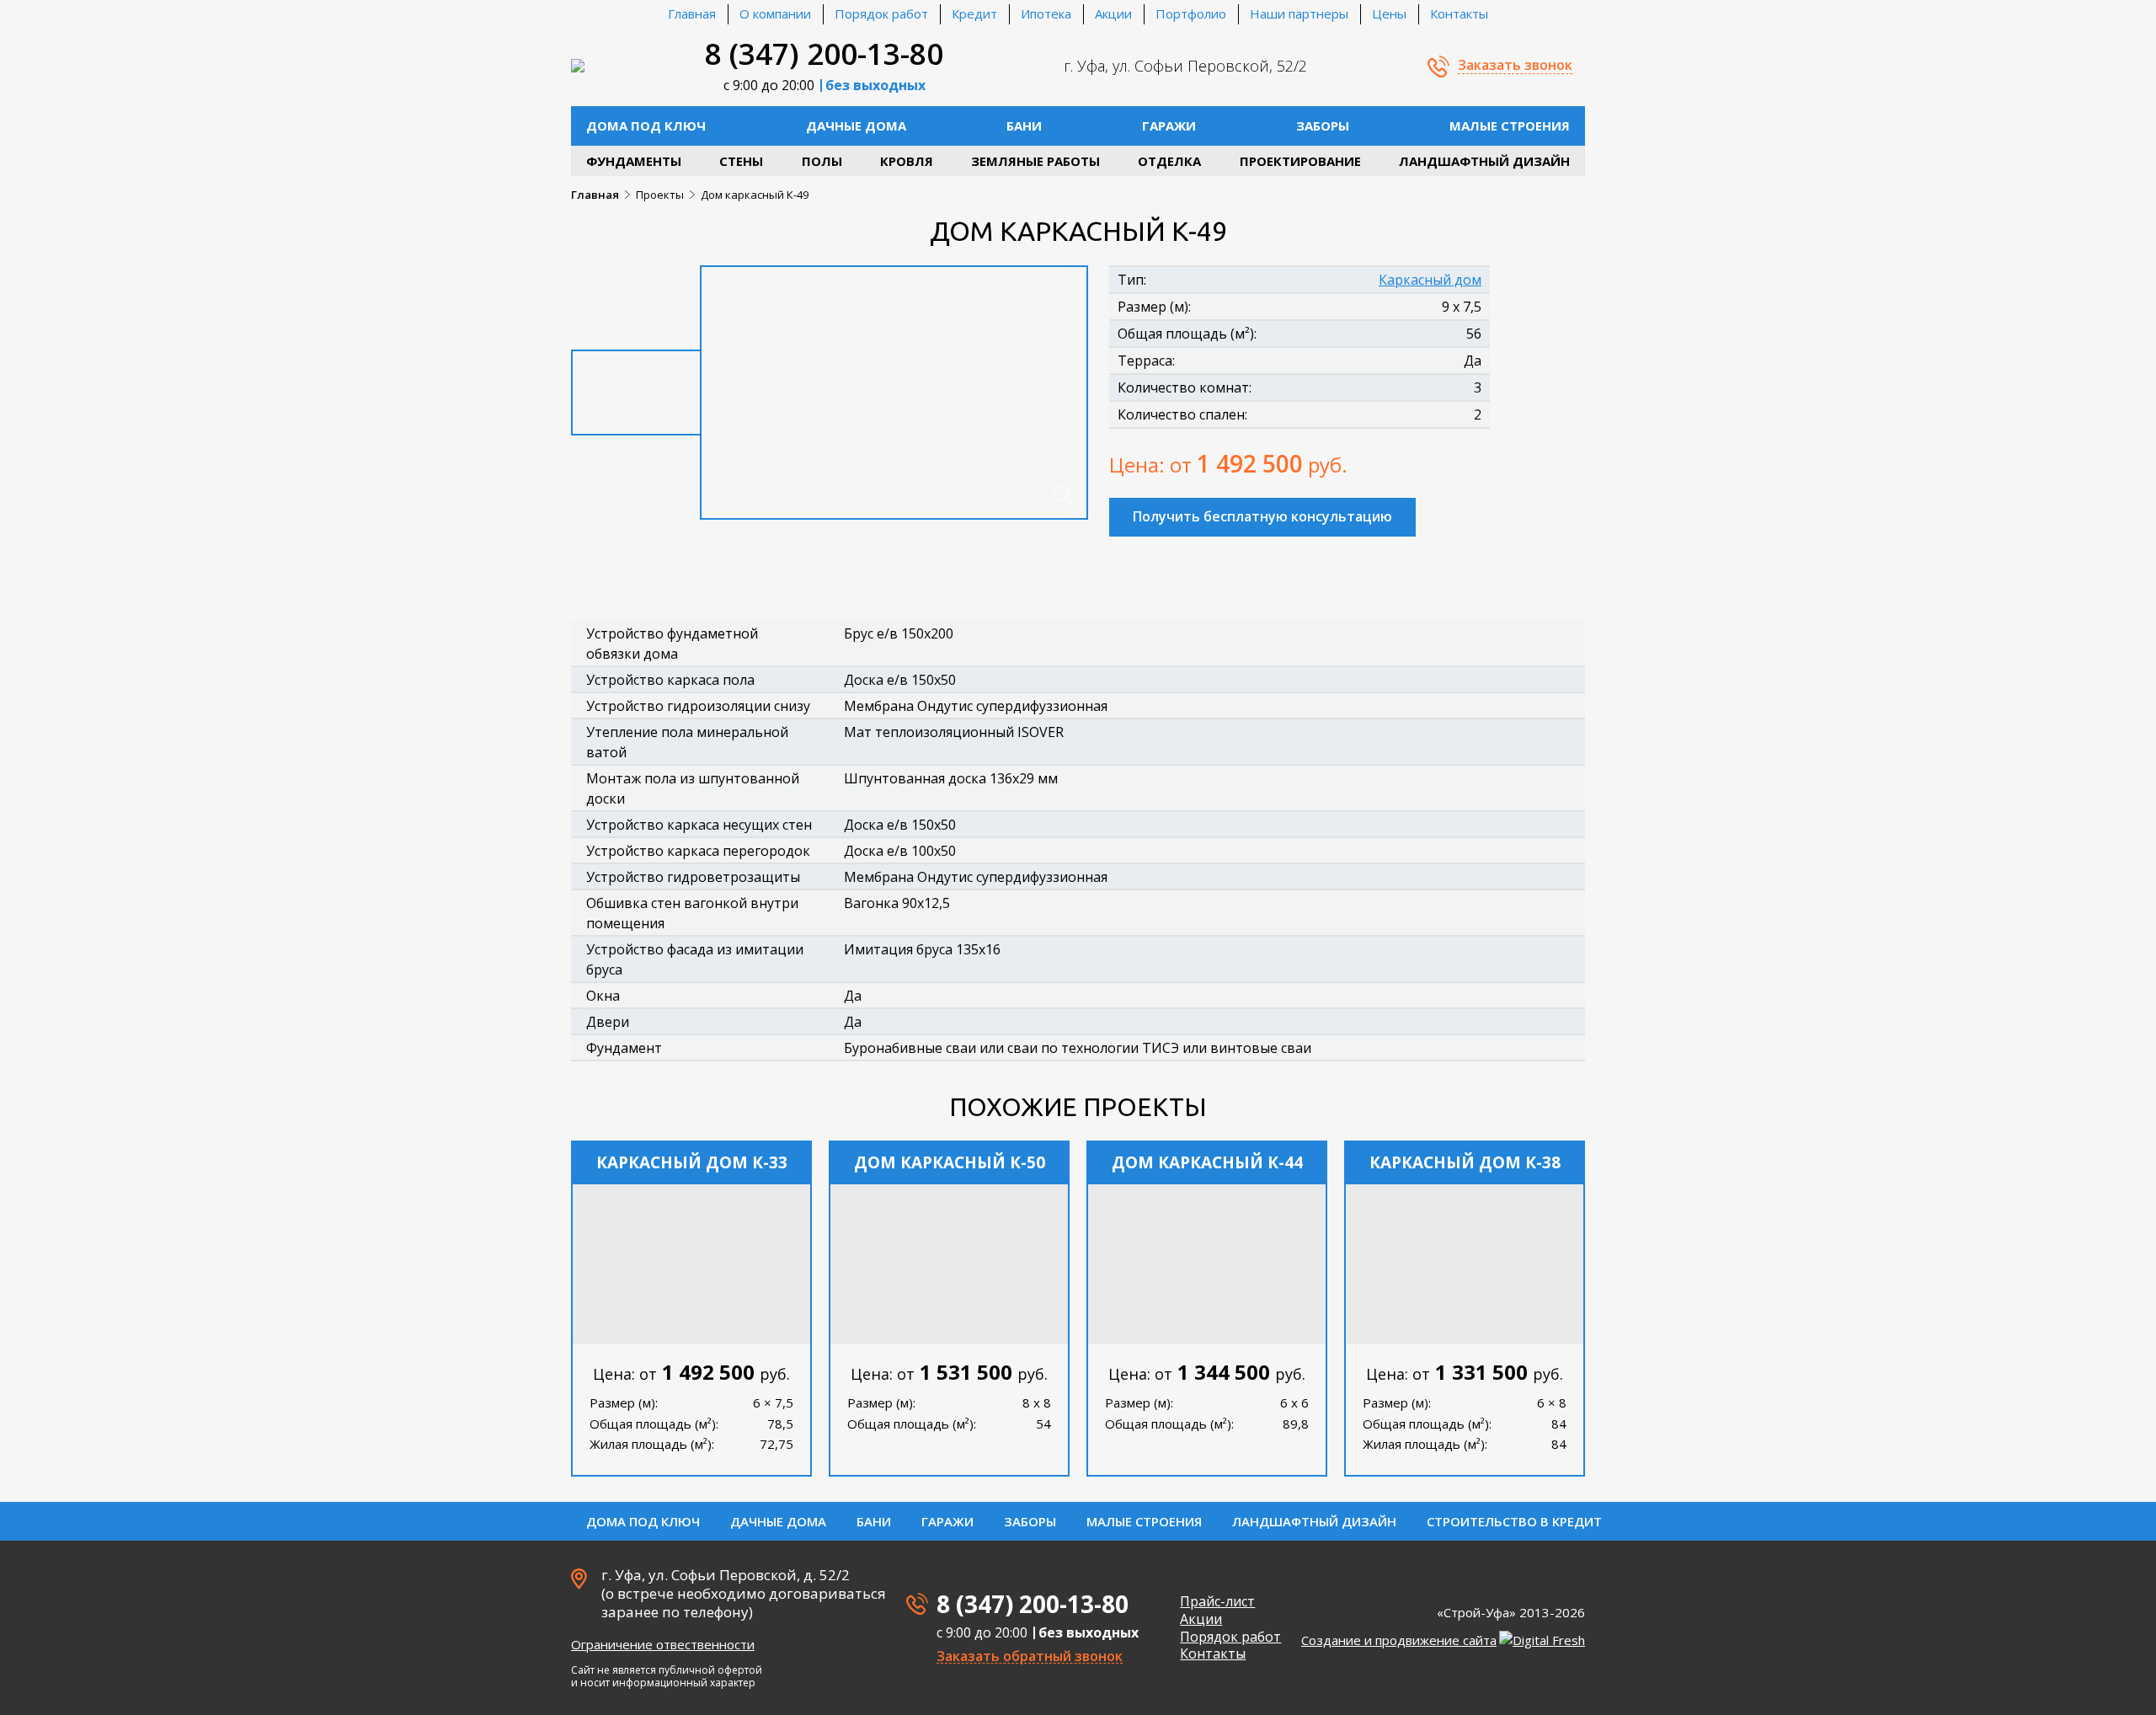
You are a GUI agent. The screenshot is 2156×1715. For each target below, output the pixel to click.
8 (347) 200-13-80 (824, 53)
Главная (692, 13)
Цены (1389, 13)
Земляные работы (1035, 161)
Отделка (1169, 161)
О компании (775, 13)
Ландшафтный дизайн (1484, 161)
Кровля (907, 161)
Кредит (974, 13)
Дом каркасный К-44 (1207, 1162)
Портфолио (1191, 13)
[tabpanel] (894, 393)
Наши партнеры (1299, 13)
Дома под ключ (646, 126)
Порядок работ (881, 13)
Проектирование (1300, 161)
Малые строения (1510, 126)
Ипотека (1046, 13)
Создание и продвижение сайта (1399, 1640)
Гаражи (1169, 126)
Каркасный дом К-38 (1465, 1162)
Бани (1024, 126)
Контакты (1459, 13)
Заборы (1323, 126)
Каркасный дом (1430, 280)
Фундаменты (634, 161)
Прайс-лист (1217, 1601)
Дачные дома (856, 126)
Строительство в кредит (1514, 1521)
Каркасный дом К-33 (692, 1162)
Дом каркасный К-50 (950, 1162)
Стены (741, 161)
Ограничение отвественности (663, 1644)
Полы (822, 161)
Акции (1113, 13)
